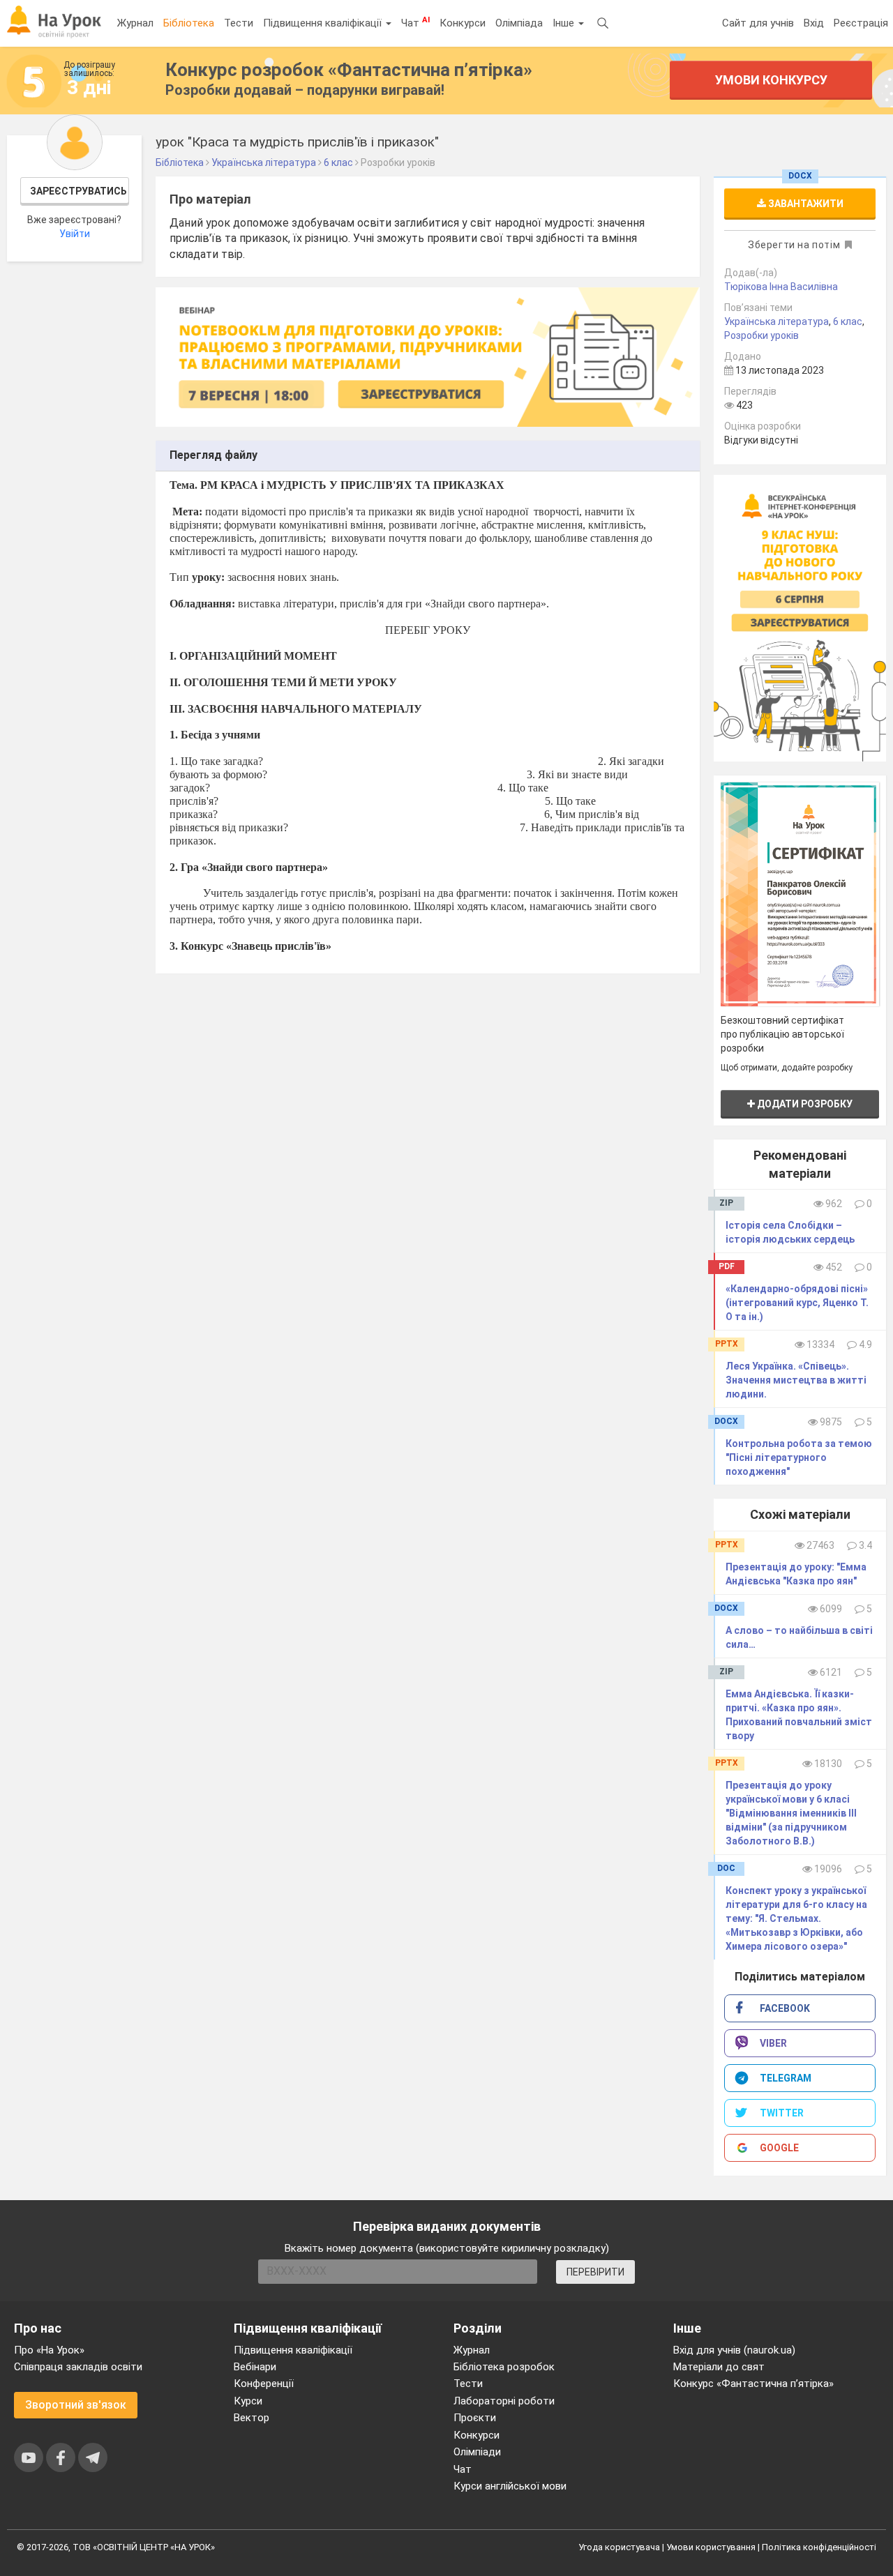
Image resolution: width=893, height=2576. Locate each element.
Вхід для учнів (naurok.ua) (734, 2350)
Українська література (776, 321)
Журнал (135, 23)
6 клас (848, 321)
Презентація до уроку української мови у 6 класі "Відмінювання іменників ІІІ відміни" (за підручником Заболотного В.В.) (791, 1813)
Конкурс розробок (349, 70)
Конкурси (463, 23)
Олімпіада (519, 23)
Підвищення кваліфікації (324, 23)
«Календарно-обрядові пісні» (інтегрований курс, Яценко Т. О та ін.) (797, 1303)
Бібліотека (189, 23)
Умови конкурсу (771, 80)
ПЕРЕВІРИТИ (595, 2272)
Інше (565, 23)
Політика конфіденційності (819, 2547)
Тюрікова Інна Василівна (781, 287)
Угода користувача (619, 2547)
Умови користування (711, 2547)
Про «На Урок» (49, 2350)
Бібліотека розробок (504, 2367)
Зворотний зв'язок (76, 2405)
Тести (239, 23)
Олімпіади (477, 2452)
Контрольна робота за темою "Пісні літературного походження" (799, 1457)
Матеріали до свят (719, 2367)
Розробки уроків (761, 335)
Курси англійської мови (510, 2486)
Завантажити (805, 204)
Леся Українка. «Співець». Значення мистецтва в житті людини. (796, 1380)
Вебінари (255, 2367)
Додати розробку (804, 1104)
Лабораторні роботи (504, 2401)
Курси (248, 2401)
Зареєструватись (78, 191)
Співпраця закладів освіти (78, 2367)
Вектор (252, 2418)
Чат (415, 22)
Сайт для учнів (758, 23)
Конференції (264, 2384)
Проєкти (475, 2418)
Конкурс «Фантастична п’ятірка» (753, 2384)
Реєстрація (861, 23)
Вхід (814, 23)
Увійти (75, 234)
